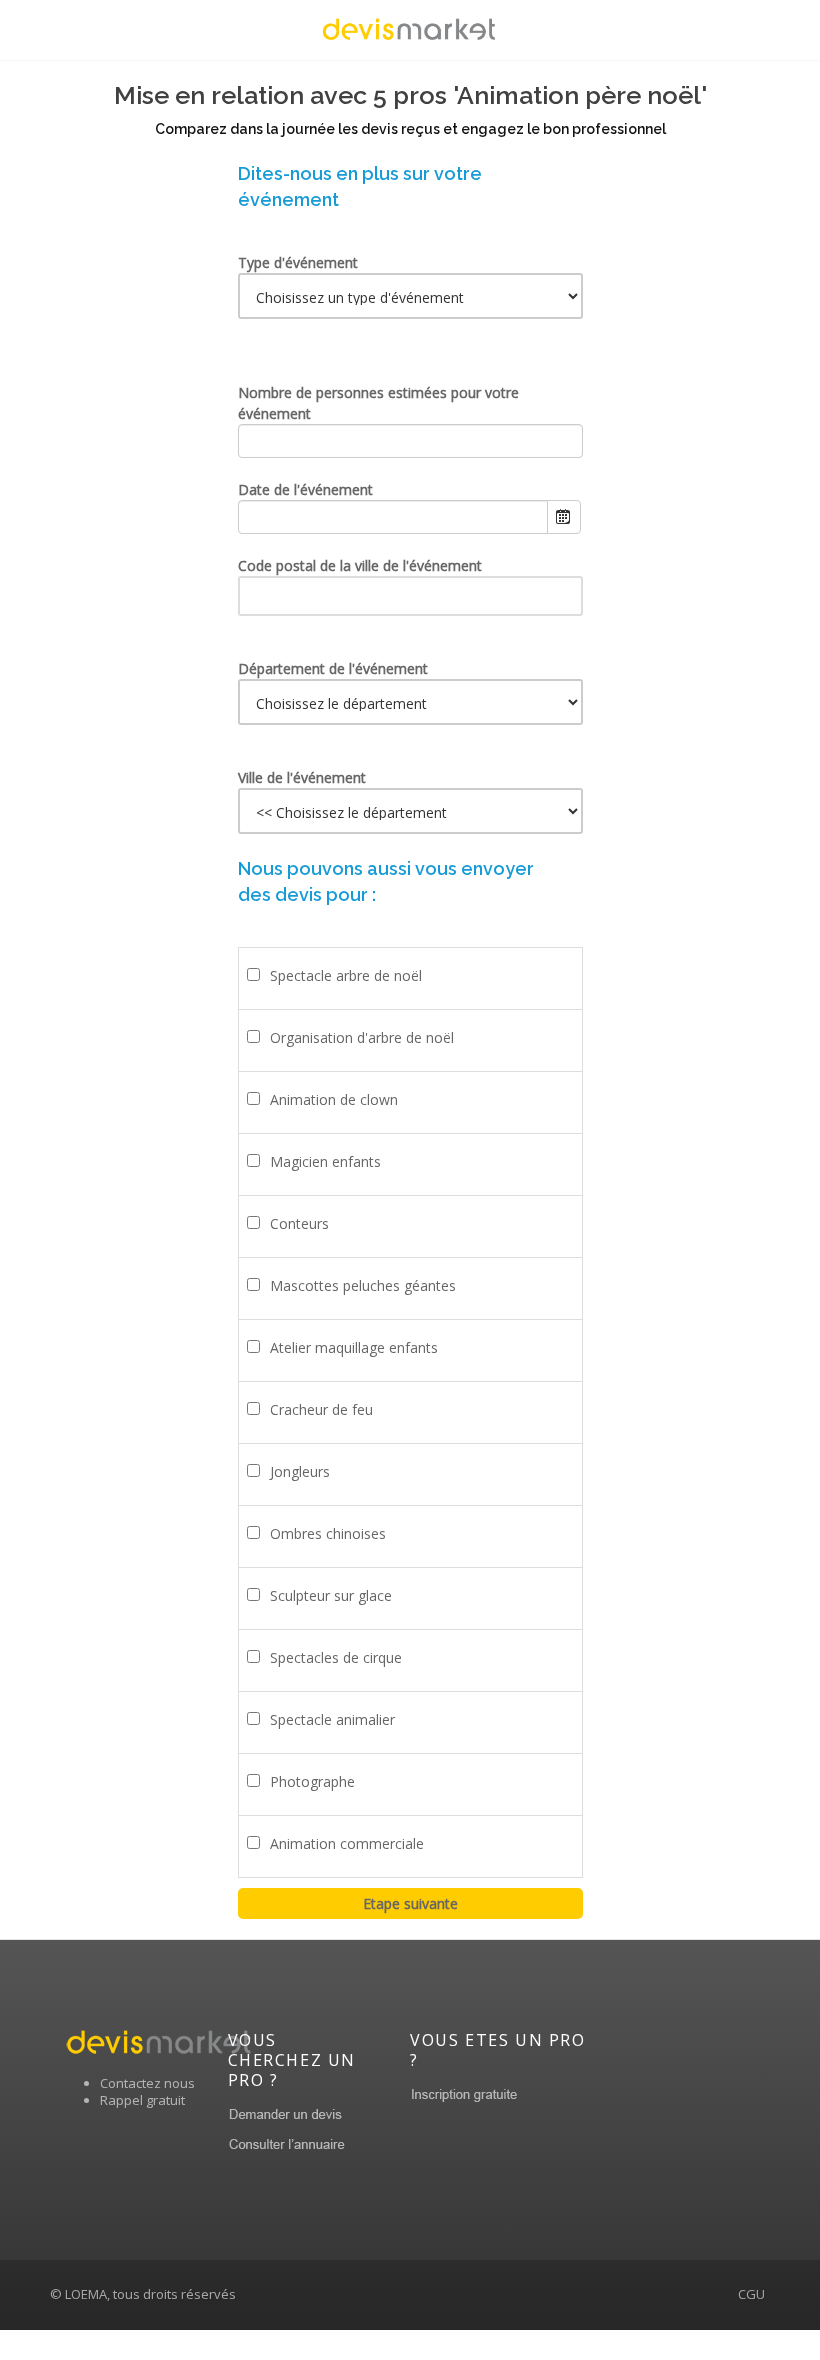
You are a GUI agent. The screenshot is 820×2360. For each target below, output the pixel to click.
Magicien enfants (325, 1161)
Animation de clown (334, 1099)
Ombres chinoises (328, 1533)
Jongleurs (300, 1471)
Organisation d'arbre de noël (362, 1037)
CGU (751, 2294)
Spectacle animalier (332, 1719)
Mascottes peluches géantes (363, 1285)
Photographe (312, 1781)
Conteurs (299, 1223)
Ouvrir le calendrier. (564, 517)
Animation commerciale (347, 1843)
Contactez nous (147, 2083)
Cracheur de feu (321, 1409)
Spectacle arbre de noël (346, 975)
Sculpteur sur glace (331, 1595)
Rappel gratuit (142, 2100)
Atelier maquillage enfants (354, 1347)
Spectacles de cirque (336, 1657)
